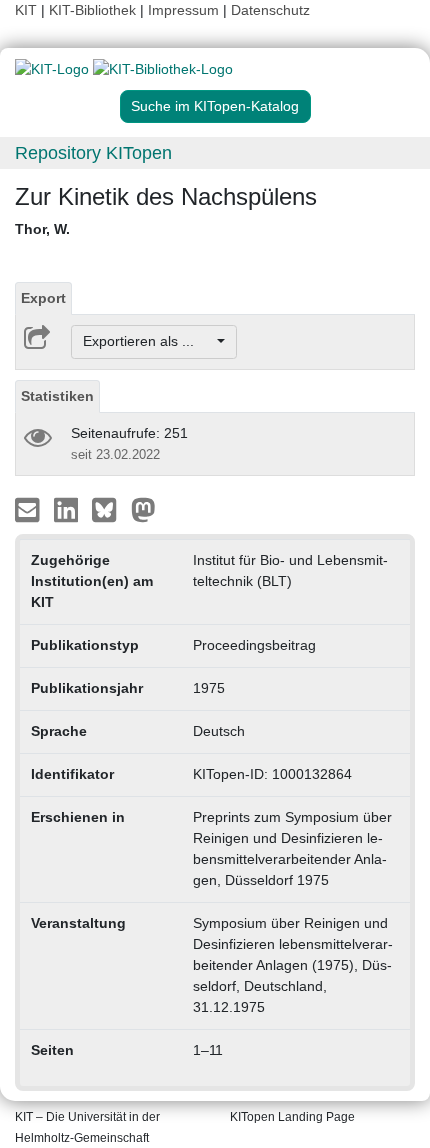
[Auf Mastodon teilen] (143, 508)
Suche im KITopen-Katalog (215, 106)
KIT (26, 10)
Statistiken (57, 396)
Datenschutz (270, 10)
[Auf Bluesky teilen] (109, 508)
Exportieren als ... (148, 341)
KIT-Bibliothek (94, 10)
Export (43, 298)
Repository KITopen (93, 153)
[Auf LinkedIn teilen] (68, 508)
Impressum (183, 10)
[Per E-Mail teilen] (29, 508)
